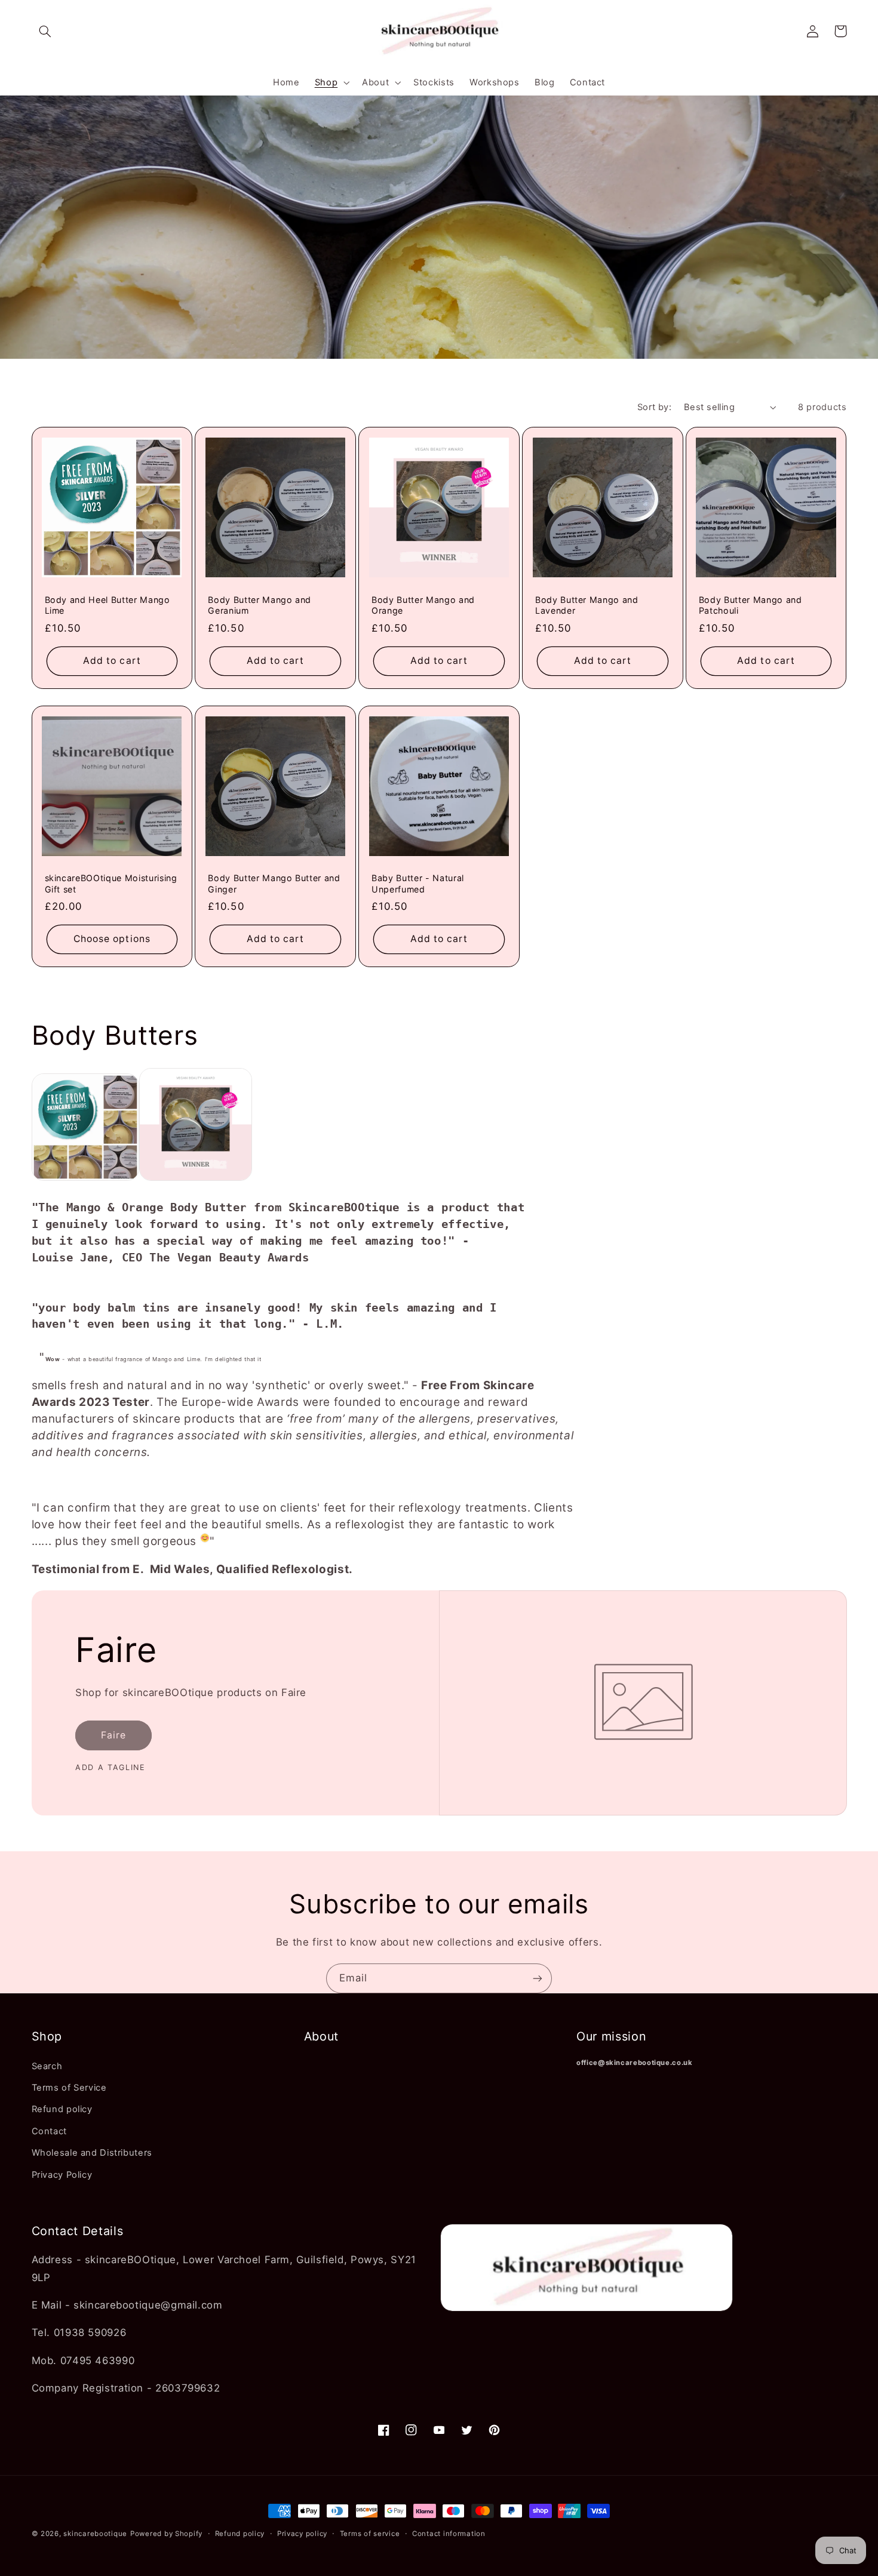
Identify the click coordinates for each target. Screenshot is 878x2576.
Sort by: (654, 407)
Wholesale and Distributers (92, 2153)
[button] (45, 31)
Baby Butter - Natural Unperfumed (418, 883)
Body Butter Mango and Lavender (587, 605)
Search (47, 2066)
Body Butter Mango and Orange (423, 605)
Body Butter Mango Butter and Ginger (274, 883)
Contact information (449, 2534)
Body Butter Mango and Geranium (260, 605)
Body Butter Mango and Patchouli (750, 605)
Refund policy (62, 2109)
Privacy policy (302, 2534)
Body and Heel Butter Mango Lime (108, 605)
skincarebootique (95, 2534)
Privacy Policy (62, 2175)
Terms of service (370, 2534)
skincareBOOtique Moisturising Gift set (111, 883)
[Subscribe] (538, 1978)
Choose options (112, 939)
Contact (49, 2131)
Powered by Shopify (166, 2534)
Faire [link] (113, 1735)
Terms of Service (69, 2088)
